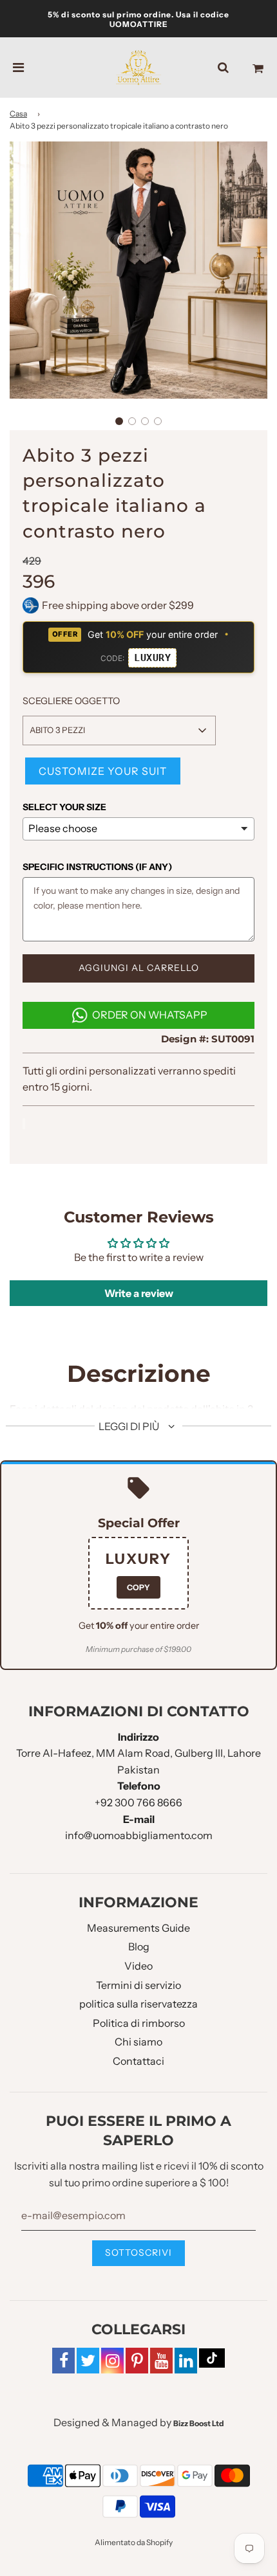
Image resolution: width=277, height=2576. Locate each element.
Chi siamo (138, 2042)
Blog (139, 1946)
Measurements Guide (138, 1928)
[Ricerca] (223, 68)
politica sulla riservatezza (138, 2004)
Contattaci (138, 2061)
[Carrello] (258, 68)
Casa (18, 113)
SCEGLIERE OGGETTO (71, 701)
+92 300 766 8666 (138, 1802)
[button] (119, 421)
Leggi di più (130, 1426)
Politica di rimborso (139, 2023)
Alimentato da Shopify (134, 2542)
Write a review (139, 1293)
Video (138, 1966)
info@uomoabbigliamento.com (139, 1835)
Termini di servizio (138, 1985)
